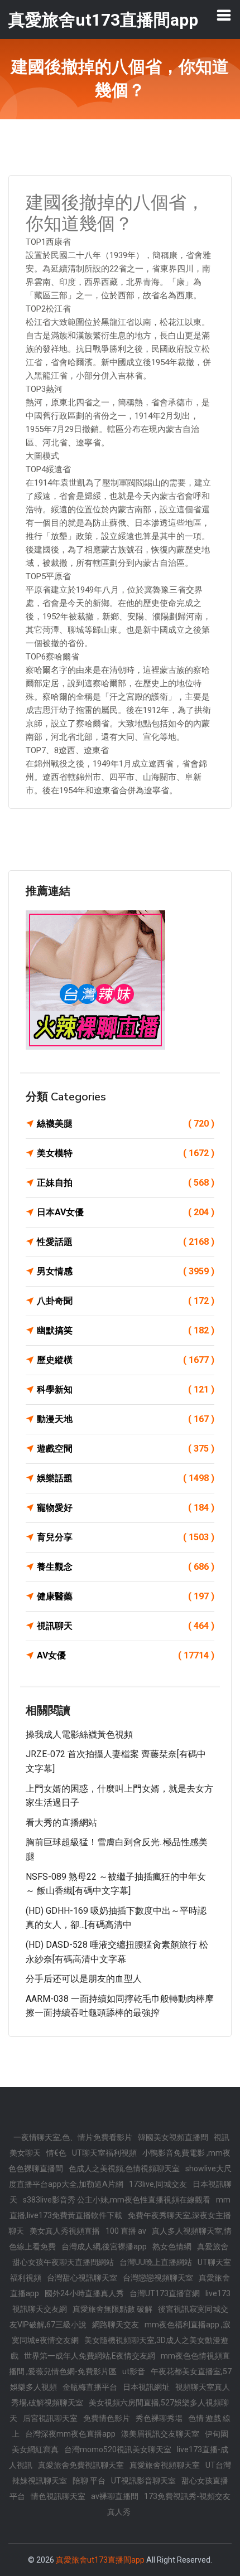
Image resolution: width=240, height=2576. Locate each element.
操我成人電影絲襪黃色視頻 (79, 1735)
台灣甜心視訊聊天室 (82, 2278)
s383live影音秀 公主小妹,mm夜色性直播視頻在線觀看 (117, 2200)
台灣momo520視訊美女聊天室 (118, 2449)
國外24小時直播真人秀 (84, 2293)
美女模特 (126, 1153)
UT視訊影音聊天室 (143, 2481)
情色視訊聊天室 (58, 2496)
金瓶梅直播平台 (90, 2387)
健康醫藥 (126, 1596)
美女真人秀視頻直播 (65, 2231)
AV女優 (126, 1655)
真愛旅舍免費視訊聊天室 (81, 2465)
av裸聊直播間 (115, 2496)
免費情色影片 (107, 2418)
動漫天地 (126, 1419)
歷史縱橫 (126, 1360)
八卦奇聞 (126, 1301)
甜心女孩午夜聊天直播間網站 (63, 2262)
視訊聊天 (126, 1626)
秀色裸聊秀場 (159, 2418)
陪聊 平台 (89, 2481)
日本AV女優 (126, 1212)
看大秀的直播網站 (61, 1823)
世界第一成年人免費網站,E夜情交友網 (90, 2356)
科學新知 (126, 1389)
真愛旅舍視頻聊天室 (165, 2465)
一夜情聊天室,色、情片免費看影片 (73, 2137)
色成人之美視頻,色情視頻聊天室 (124, 2169)
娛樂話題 (126, 1478)
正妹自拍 (126, 1183)
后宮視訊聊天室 (50, 2418)
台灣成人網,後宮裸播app (104, 2247)
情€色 (56, 2153)
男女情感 (126, 1271)
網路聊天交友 (116, 2325)
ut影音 (134, 2371)
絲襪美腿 (126, 1124)
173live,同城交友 (158, 2184)
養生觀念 (126, 1567)
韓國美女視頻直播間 (173, 2137)
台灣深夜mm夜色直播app (70, 2434)
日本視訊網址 (146, 2387)
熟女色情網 (172, 2247)
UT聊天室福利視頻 (104, 2153)
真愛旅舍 (213, 2247)
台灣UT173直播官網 (165, 2293)
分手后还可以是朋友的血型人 (84, 1979)
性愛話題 (126, 1242)
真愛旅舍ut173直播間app (100, 2560)
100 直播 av (126, 2231)
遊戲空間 (126, 1449)
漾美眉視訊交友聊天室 (160, 2434)
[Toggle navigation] (224, 15)
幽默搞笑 (126, 1330)
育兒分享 (126, 1537)
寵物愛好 (126, 1508)
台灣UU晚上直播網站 (156, 2262)
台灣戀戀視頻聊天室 (158, 2278)
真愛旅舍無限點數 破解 (112, 2309)
